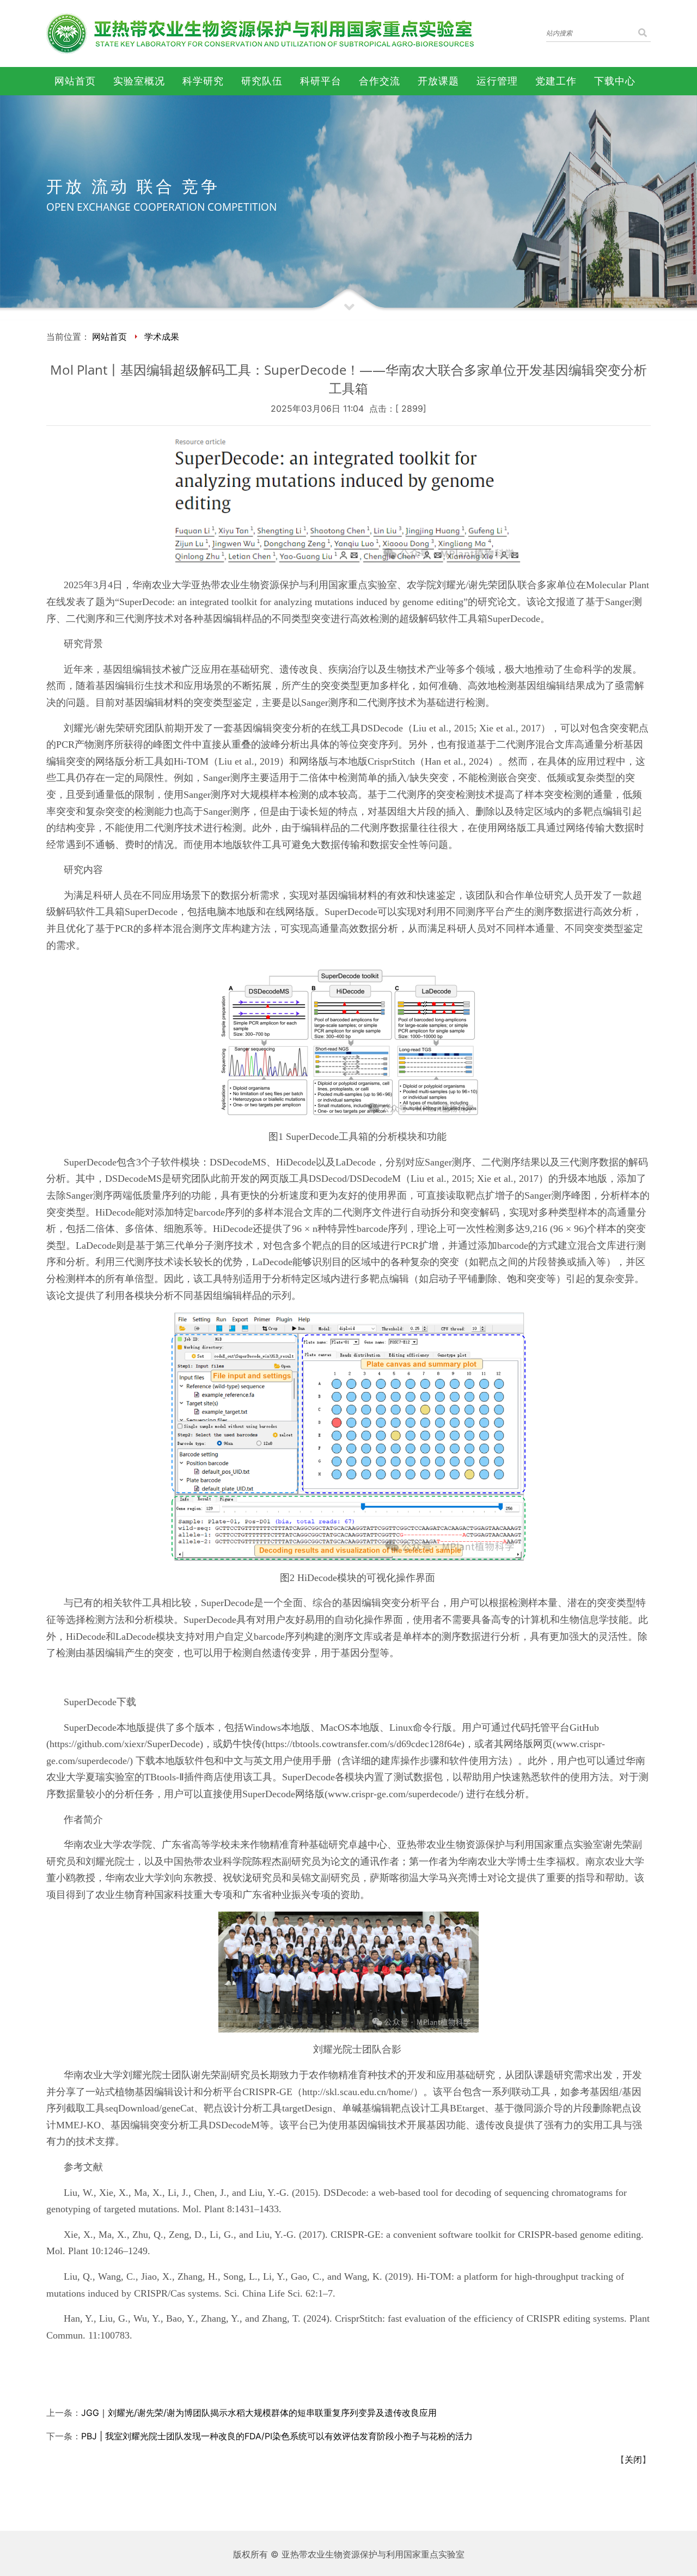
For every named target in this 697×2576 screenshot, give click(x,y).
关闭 (633, 2459)
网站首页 (109, 337)
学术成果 (162, 337)
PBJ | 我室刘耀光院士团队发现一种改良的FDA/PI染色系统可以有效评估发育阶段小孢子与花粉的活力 (277, 2436)
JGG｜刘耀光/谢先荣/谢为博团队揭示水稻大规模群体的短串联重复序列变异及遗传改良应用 (259, 2413)
